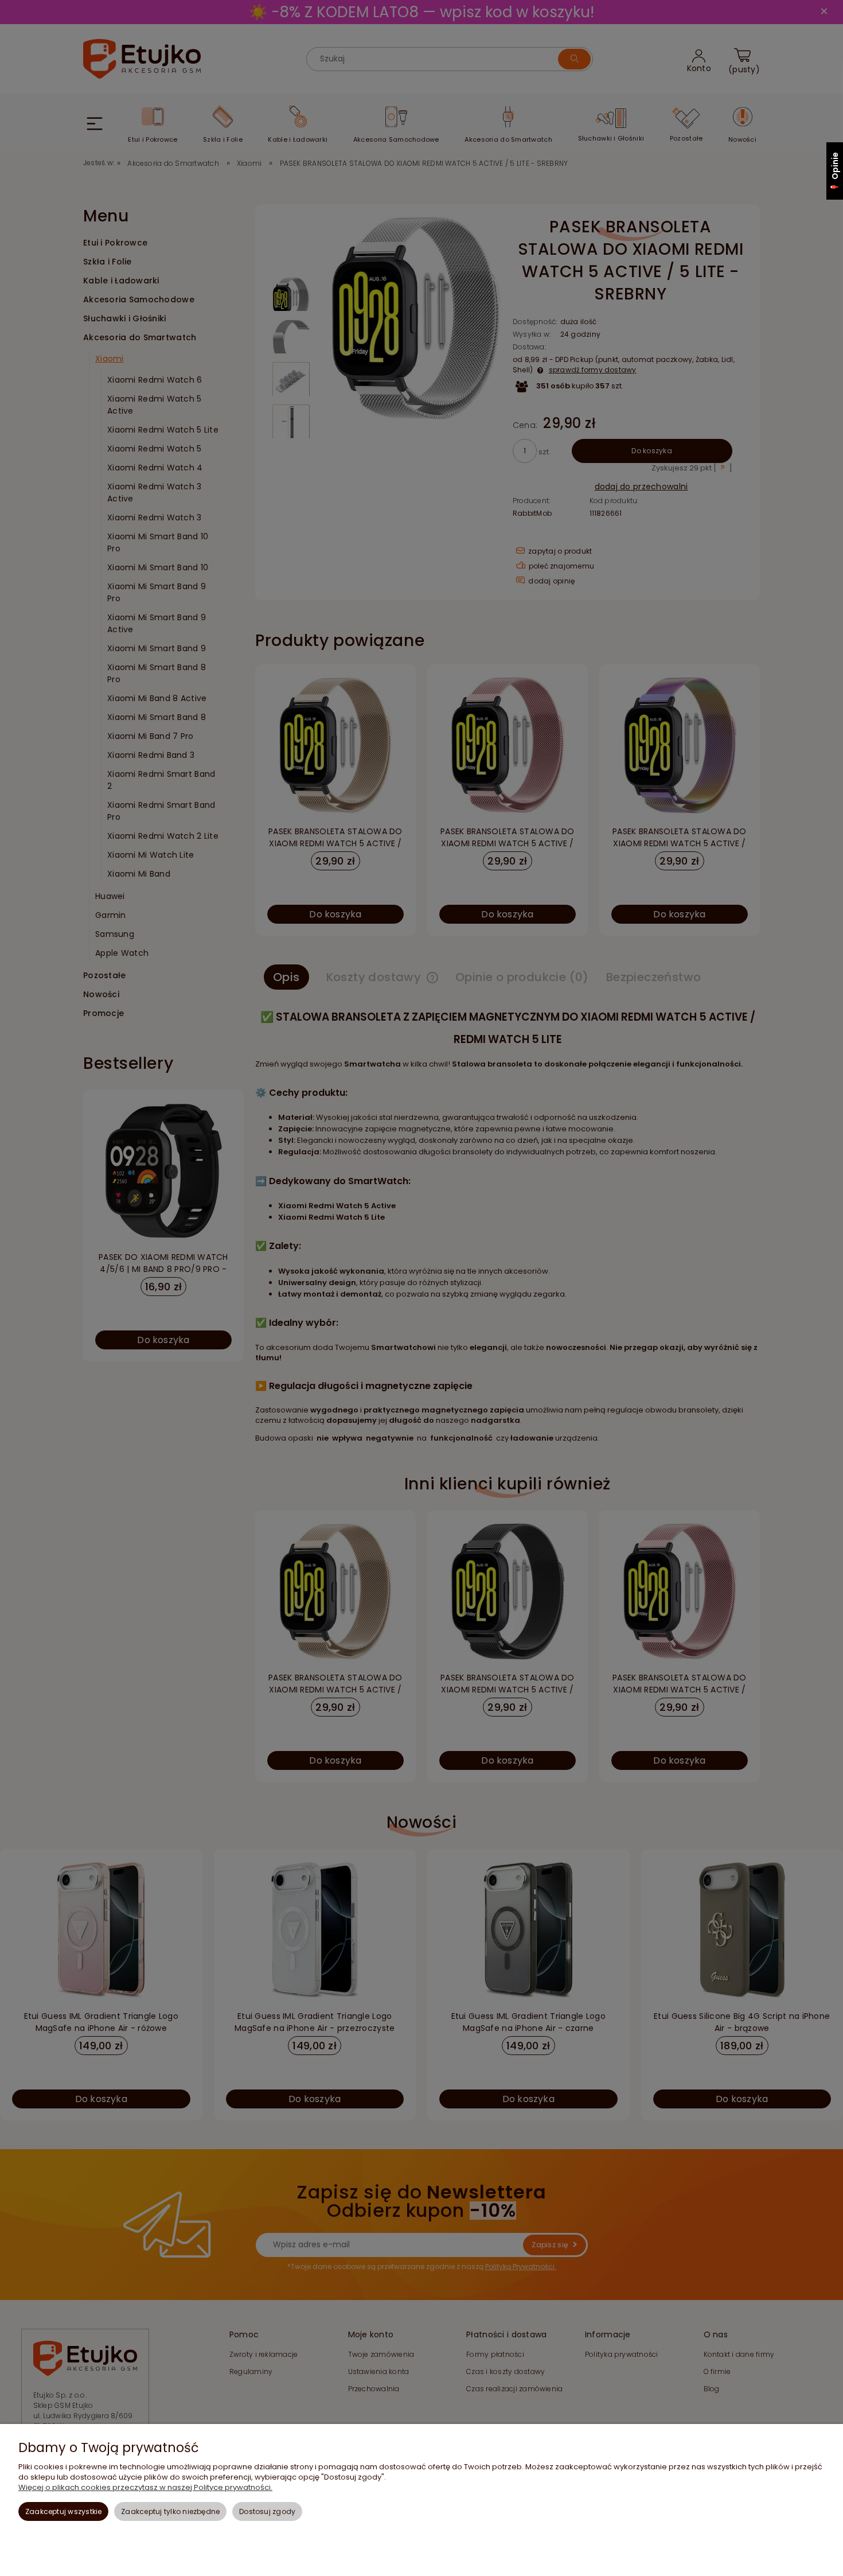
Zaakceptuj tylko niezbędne (170, 2511)
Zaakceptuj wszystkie (64, 2511)
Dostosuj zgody (267, 2511)
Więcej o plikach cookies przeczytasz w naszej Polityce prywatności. (145, 2487)
